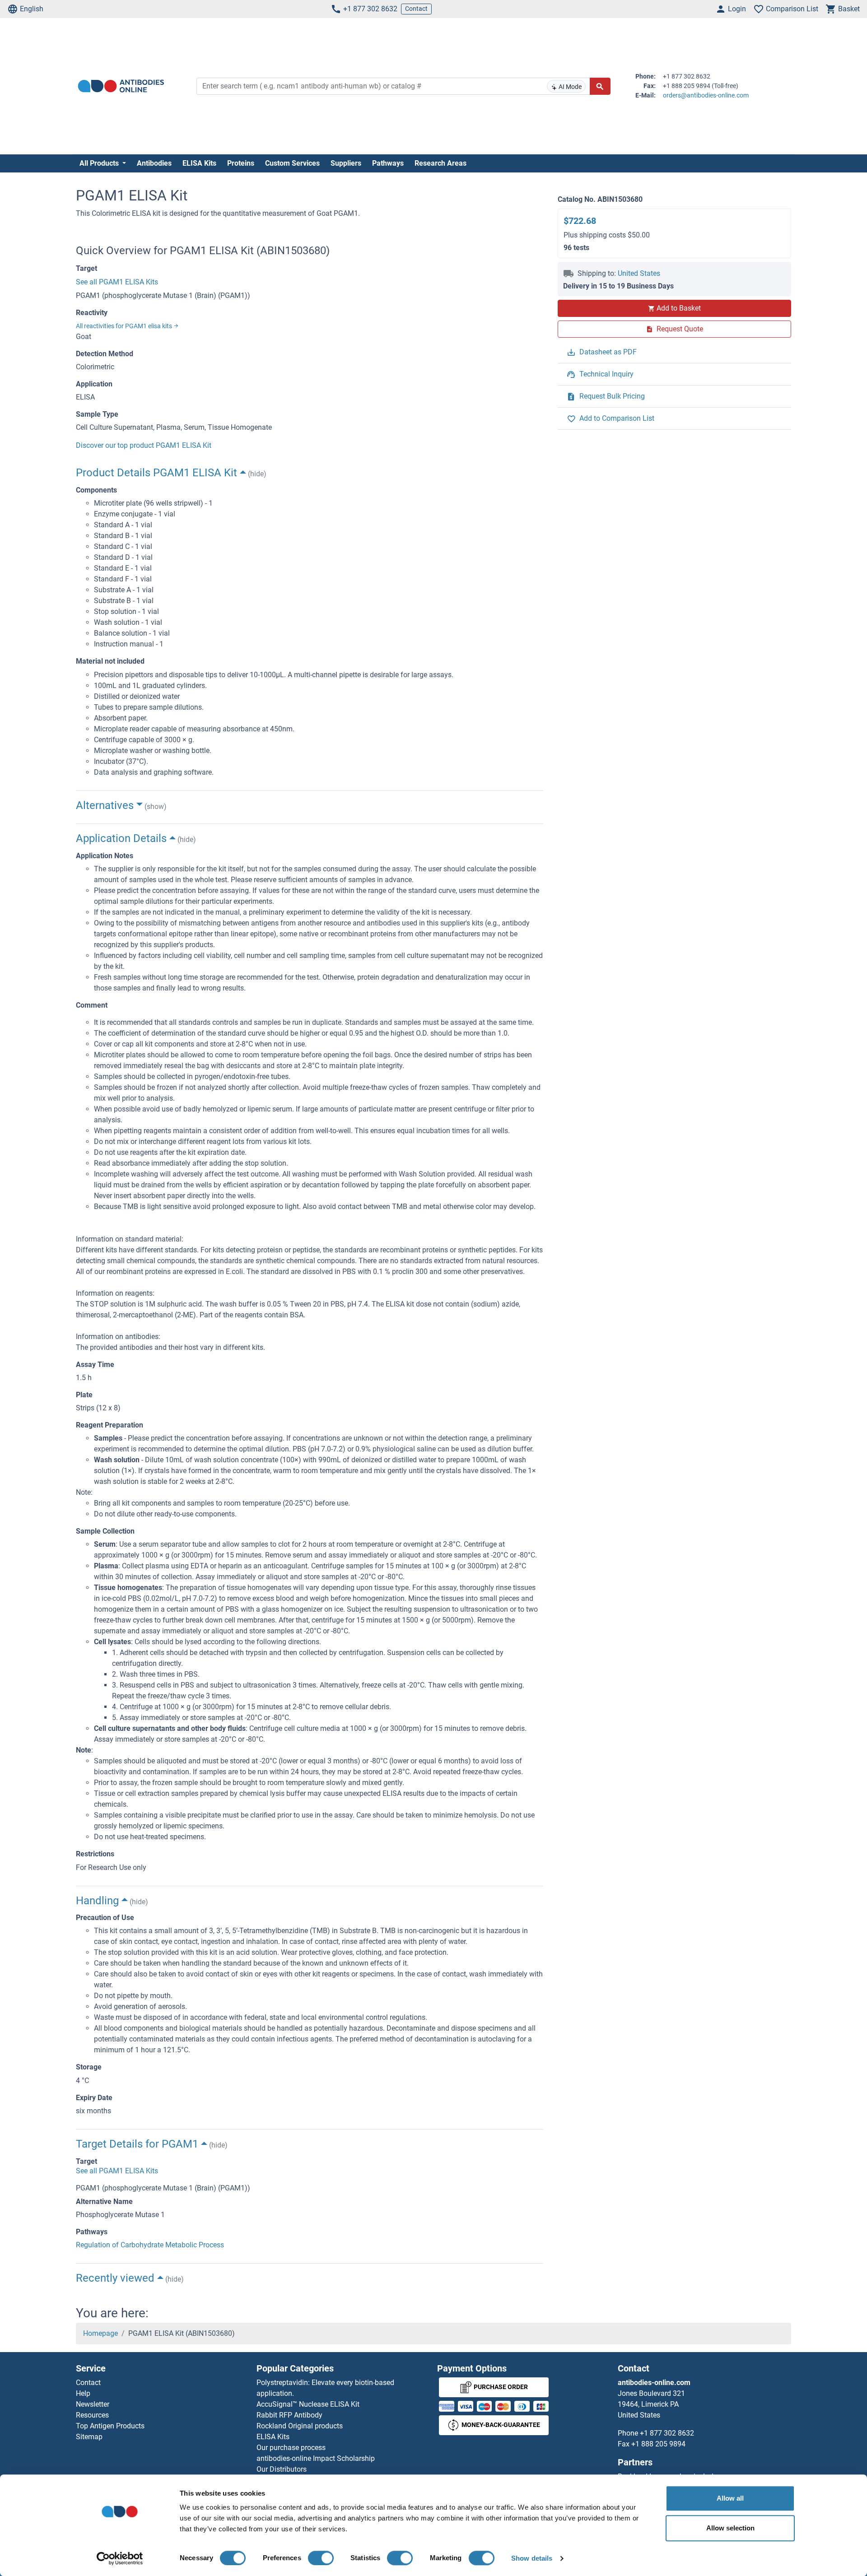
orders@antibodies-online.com (706, 95)
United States (639, 273)
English (32, 9)
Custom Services (292, 163)
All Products (100, 163)
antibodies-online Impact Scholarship (316, 2458)
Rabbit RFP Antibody (289, 2415)
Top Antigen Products (110, 2426)
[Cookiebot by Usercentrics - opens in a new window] (120, 2558)
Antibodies (154, 163)
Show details (532, 2558)
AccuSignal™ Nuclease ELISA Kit (308, 2404)
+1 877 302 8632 (370, 9)
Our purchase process (291, 2448)
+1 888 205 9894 (658, 2444)
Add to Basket (679, 308)
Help (83, 2393)
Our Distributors (282, 2469)
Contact (416, 9)
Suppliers (346, 163)
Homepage (100, 2333)
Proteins (241, 163)
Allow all (730, 2498)
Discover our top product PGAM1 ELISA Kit (144, 445)
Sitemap (89, 2437)
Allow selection (730, 2528)
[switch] (321, 2558)
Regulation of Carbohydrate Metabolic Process (150, 2245)
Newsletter (93, 2404)
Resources (92, 2415)
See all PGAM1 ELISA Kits (117, 282)
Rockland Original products (300, 2426)
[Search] (600, 86)
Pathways (388, 163)
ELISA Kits (199, 163)
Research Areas (440, 163)
